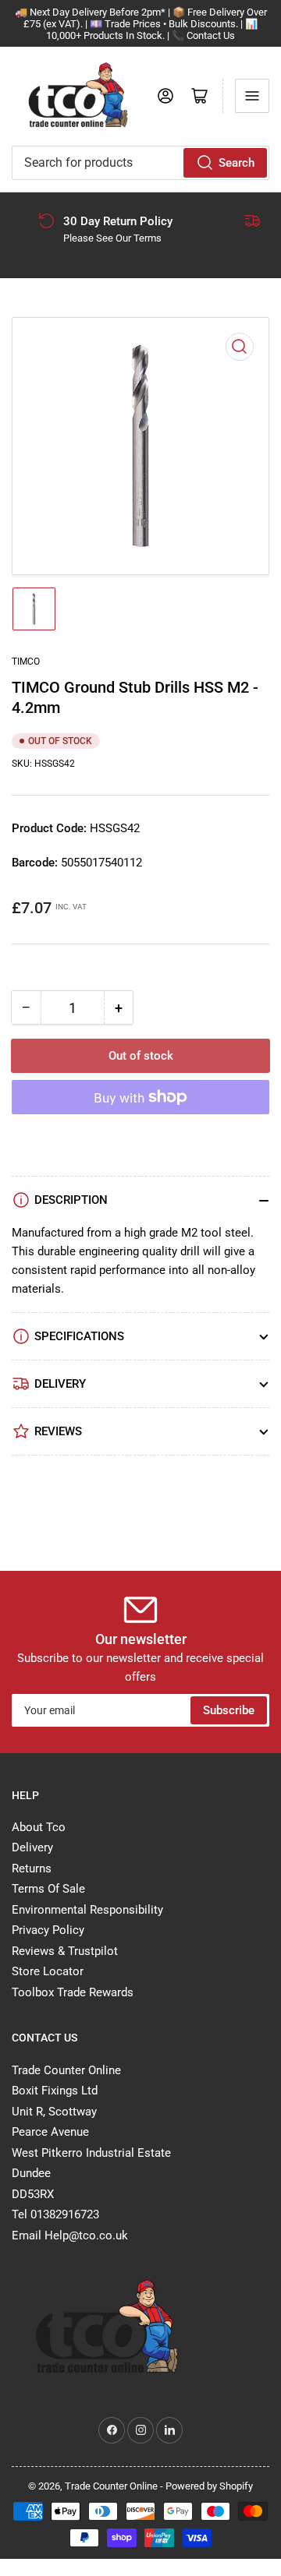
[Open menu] (252, 96)
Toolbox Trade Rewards (73, 1992)
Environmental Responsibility (87, 1910)
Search (237, 163)
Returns (32, 1868)
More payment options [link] (141, 1135)
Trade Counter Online (112, 2486)
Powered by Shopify (209, 2486)
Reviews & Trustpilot (65, 1951)
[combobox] (140, 163)
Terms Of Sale (48, 1889)
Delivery (32, 1847)
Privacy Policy (48, 1930)
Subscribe (229, 1710)
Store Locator (48, 1971)
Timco (26, 662)
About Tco (39, 1827)
